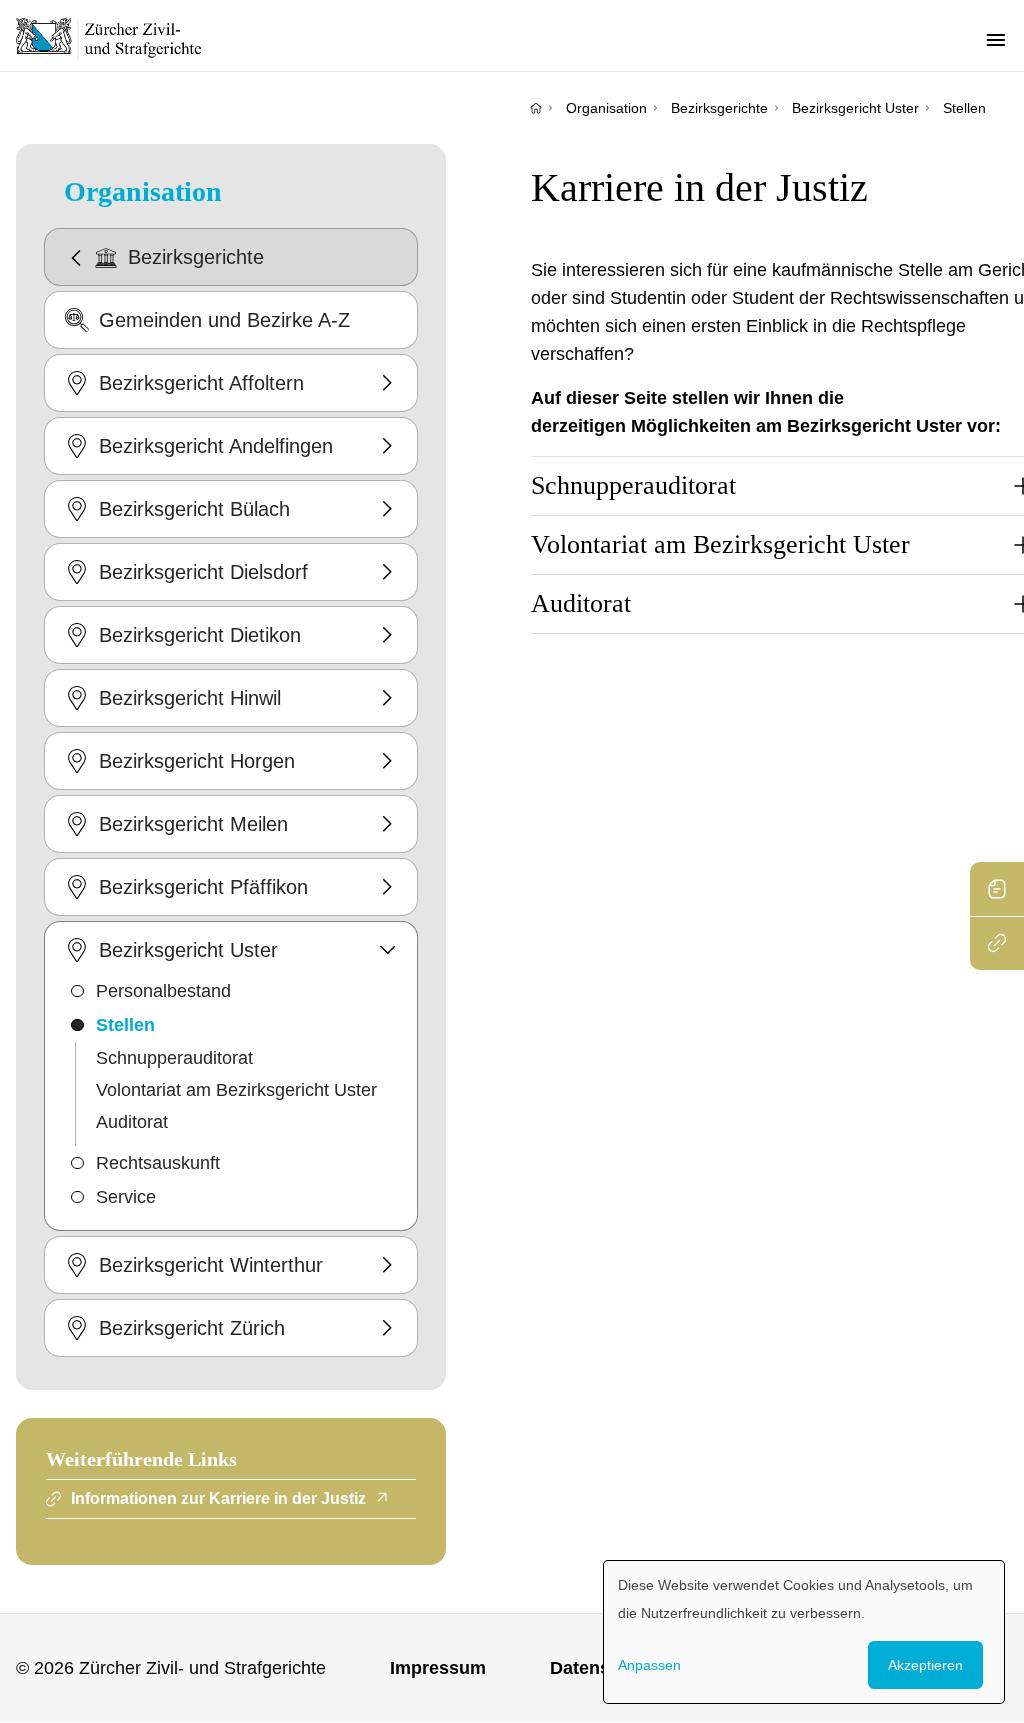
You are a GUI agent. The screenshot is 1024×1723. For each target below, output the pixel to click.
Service (126, 1197)
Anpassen (649, 1665)
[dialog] (804, 1632)
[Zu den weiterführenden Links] (997, 943)
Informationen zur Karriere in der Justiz (218, 1498)
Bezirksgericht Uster (855, 108)
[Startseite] (536, 108)
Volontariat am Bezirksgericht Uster (236, 1090)
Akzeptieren (925, 1665)
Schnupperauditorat (174, 1058)
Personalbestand (163, 991)
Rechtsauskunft (158, 1163)
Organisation (606, 108)
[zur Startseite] (120, 39)
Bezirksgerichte (719, 108)
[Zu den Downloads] (997, 889)
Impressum (438, 1668)
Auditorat (132, 1122)
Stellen (964, 108)
